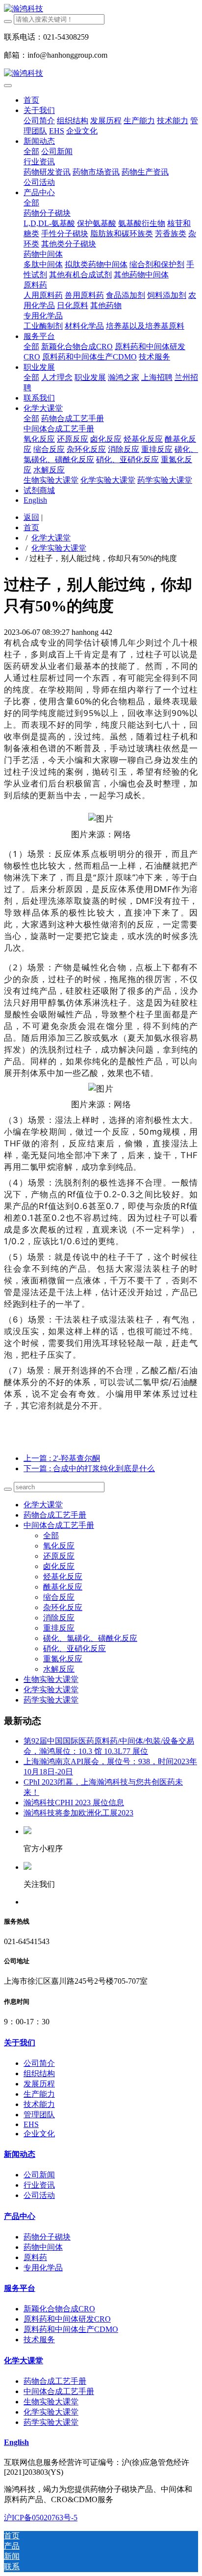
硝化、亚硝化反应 (75, 1648)
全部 (31, 151)
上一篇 (62, 1458)
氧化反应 (59, 1546)
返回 (31, 517)
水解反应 (59, 1669)
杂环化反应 (63, 1607)
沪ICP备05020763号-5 (41, 2518)
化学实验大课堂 (59, 548)
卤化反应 (59, 1566)
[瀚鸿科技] (101, 9)
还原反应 (59, 1556)
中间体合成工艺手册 (59, 1525)
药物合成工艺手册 (55, 1515)
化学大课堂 (51, 538)
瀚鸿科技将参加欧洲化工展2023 (78, 1813)
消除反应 (59, 1618)
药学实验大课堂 (51, 1700)
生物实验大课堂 (51, 1679)
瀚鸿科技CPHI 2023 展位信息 (74, 1803)
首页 (31, 100)
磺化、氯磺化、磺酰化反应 (90, 1638)
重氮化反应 (63, 1659)
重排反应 (59, 1628)
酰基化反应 (63, 1587)
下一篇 (89, 1468)
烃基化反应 (63, 1577)
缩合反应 (59, 1597)
